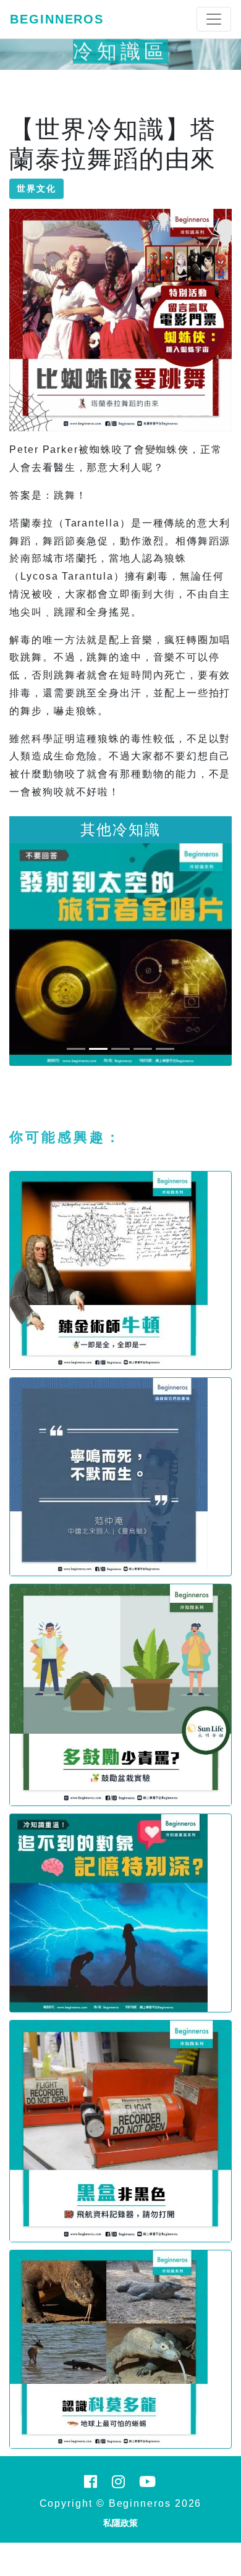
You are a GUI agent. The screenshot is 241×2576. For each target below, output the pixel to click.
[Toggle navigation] (214, 19)
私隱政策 (120, 2523)
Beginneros (57, 19)
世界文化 (36, 188)
